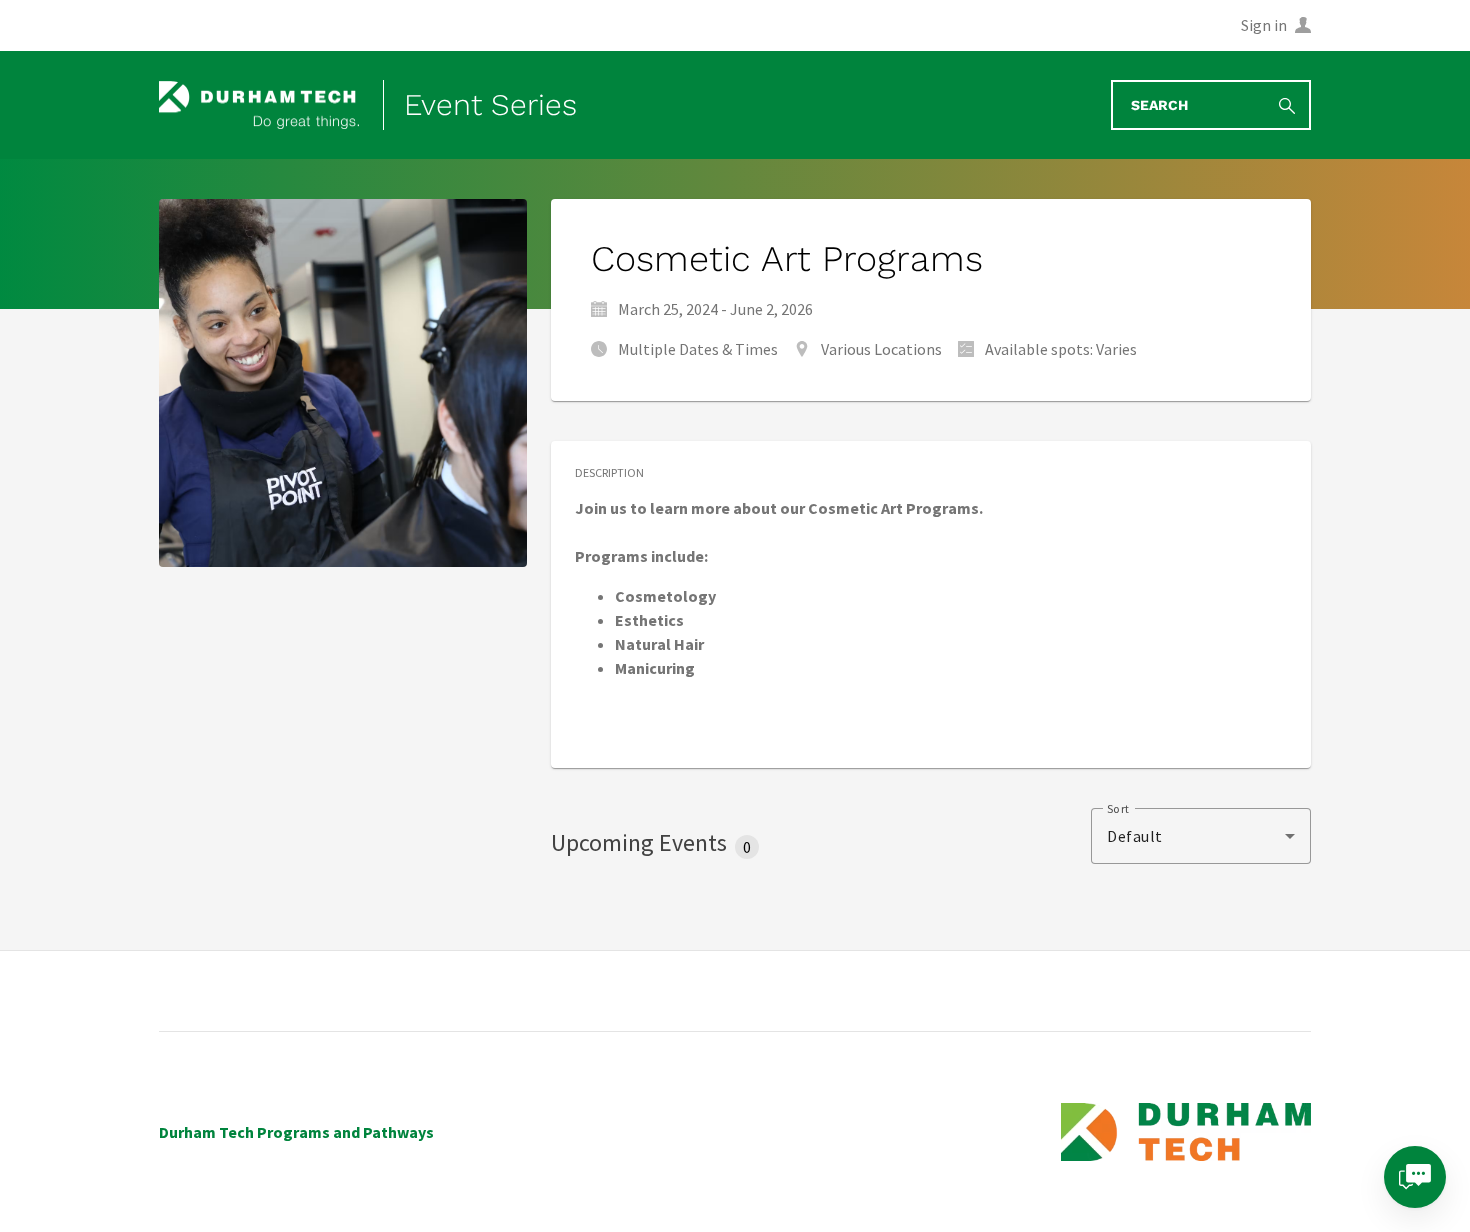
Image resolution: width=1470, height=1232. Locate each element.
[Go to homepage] (259, 105)
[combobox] (1201, 836)
